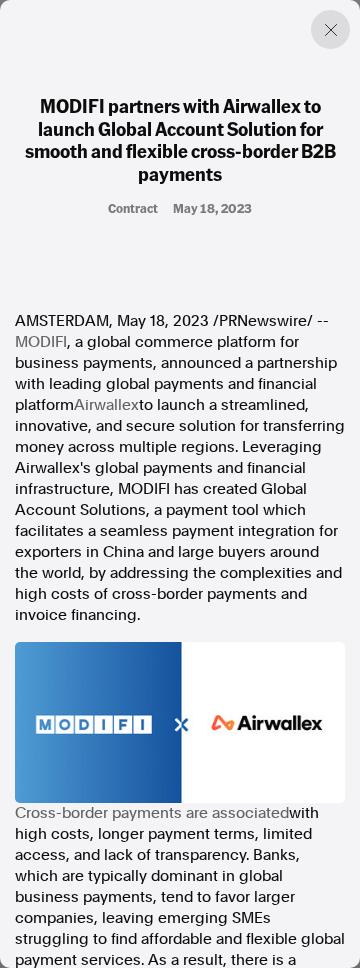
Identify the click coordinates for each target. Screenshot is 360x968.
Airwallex (106, 405)
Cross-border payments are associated (152, 813)
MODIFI (41, 342)
